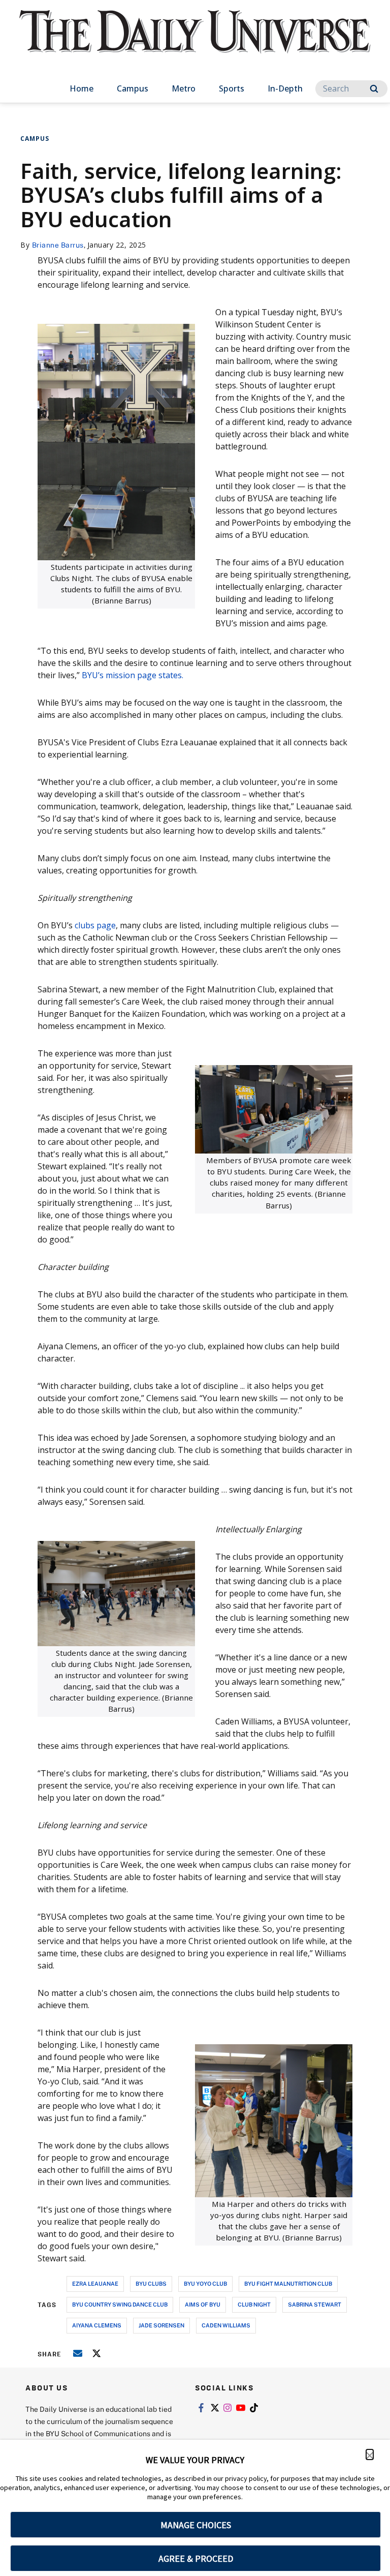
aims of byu (203, 2304)
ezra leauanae (95, 2283)
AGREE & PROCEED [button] (196, 2558)
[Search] (374, 89)
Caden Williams (226, 2325)
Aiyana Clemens (97, 2325)
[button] (370, 2454)
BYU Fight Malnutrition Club (288, 2283)
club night (254, 2304)
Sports (232, 88)
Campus (133, 88)
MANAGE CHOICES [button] (196, 2525)
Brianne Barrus (58, 245)
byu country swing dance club (120, 2304)
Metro (184, 88)
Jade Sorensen (161, 2325)
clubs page (94, 925)
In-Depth (285, 88)
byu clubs (151, 2283)
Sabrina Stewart (315, 2304)
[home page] (195, 41)
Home (82, 88)
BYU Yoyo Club (205, 2283)
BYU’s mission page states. (134, 675)
